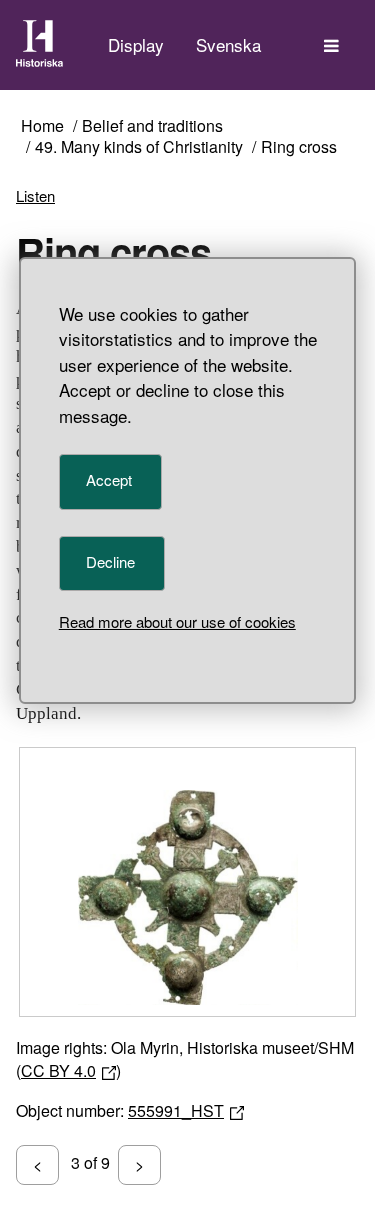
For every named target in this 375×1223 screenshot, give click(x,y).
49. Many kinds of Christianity (139, 147)
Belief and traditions (152, 126)
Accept (109, 479)
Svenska (228, 44)
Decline (110, 561)
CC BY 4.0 (58, 1070)
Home (42, 126)
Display (136, 44)
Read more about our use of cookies (177, 621)
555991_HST (176, 1110)
